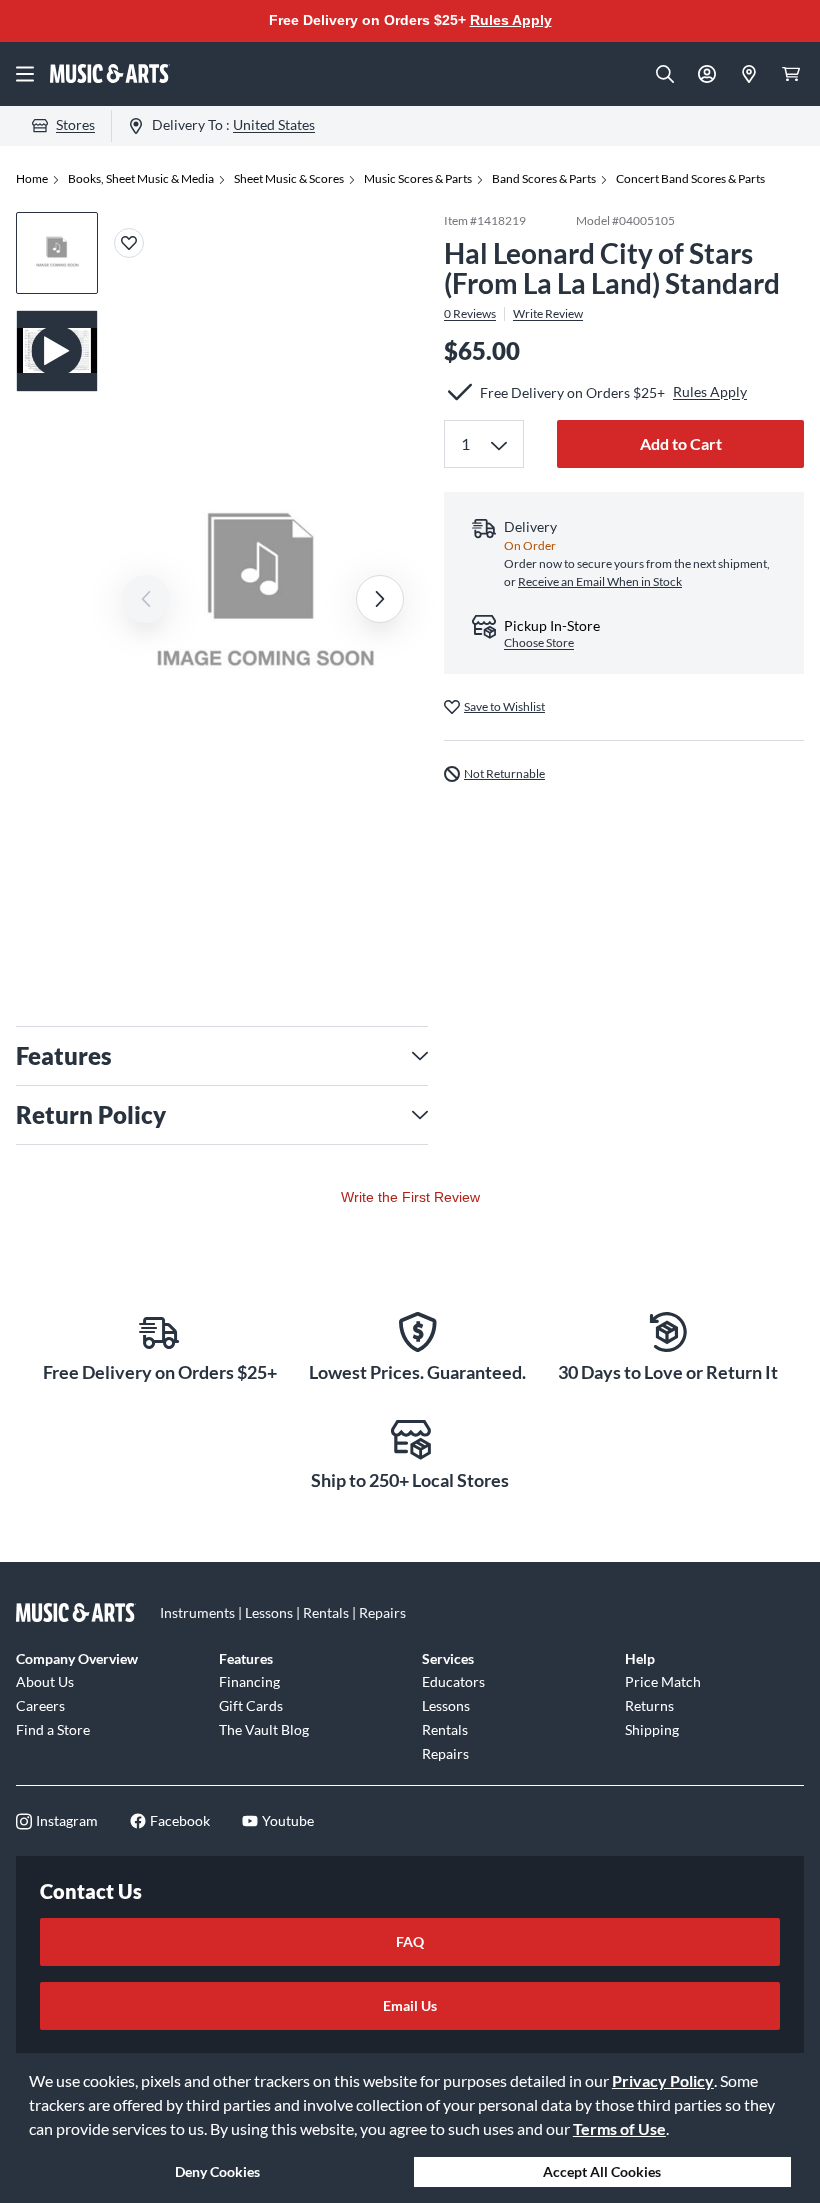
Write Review (548, 314)
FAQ (410, 1941)
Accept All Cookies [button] (602, 2171)
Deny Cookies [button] (217, 2171)
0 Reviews (470, 314)
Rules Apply (511, 20)
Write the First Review (410, 1197)
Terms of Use (619, 2128)
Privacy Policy (663, 2080)
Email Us (410, 2005)
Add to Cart (681, 443)
